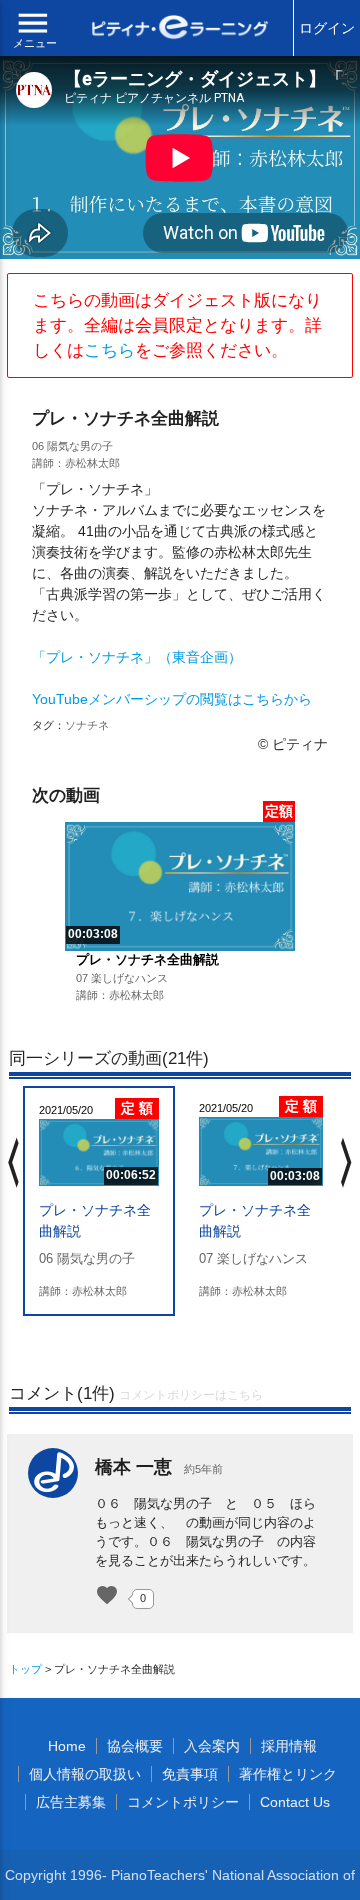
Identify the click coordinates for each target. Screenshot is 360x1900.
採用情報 (289, 1746)
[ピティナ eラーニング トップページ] (180, 29)
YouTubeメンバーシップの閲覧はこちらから (172, 699)
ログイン (327, 28)
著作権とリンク (288, 1774)
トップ (25, 1669)
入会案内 (212, 1746)
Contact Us (295, 1802)
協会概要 (135, 1746)
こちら (109, 350)
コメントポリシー (183, 1802)
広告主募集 (71, 1802)
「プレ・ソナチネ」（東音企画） (137, 657)
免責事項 (190, 1774)
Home (67, 1746)
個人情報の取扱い (85, 1774)
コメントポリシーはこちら (191, 1395)
